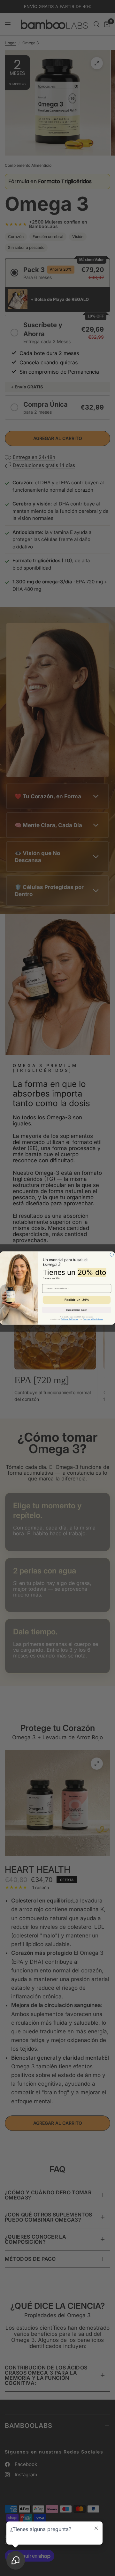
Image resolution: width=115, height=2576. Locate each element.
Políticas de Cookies (70, 1319)
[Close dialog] (112, 1254)
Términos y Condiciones (93, 1319)
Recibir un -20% (77, 1300)
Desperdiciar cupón (77, 1310)
